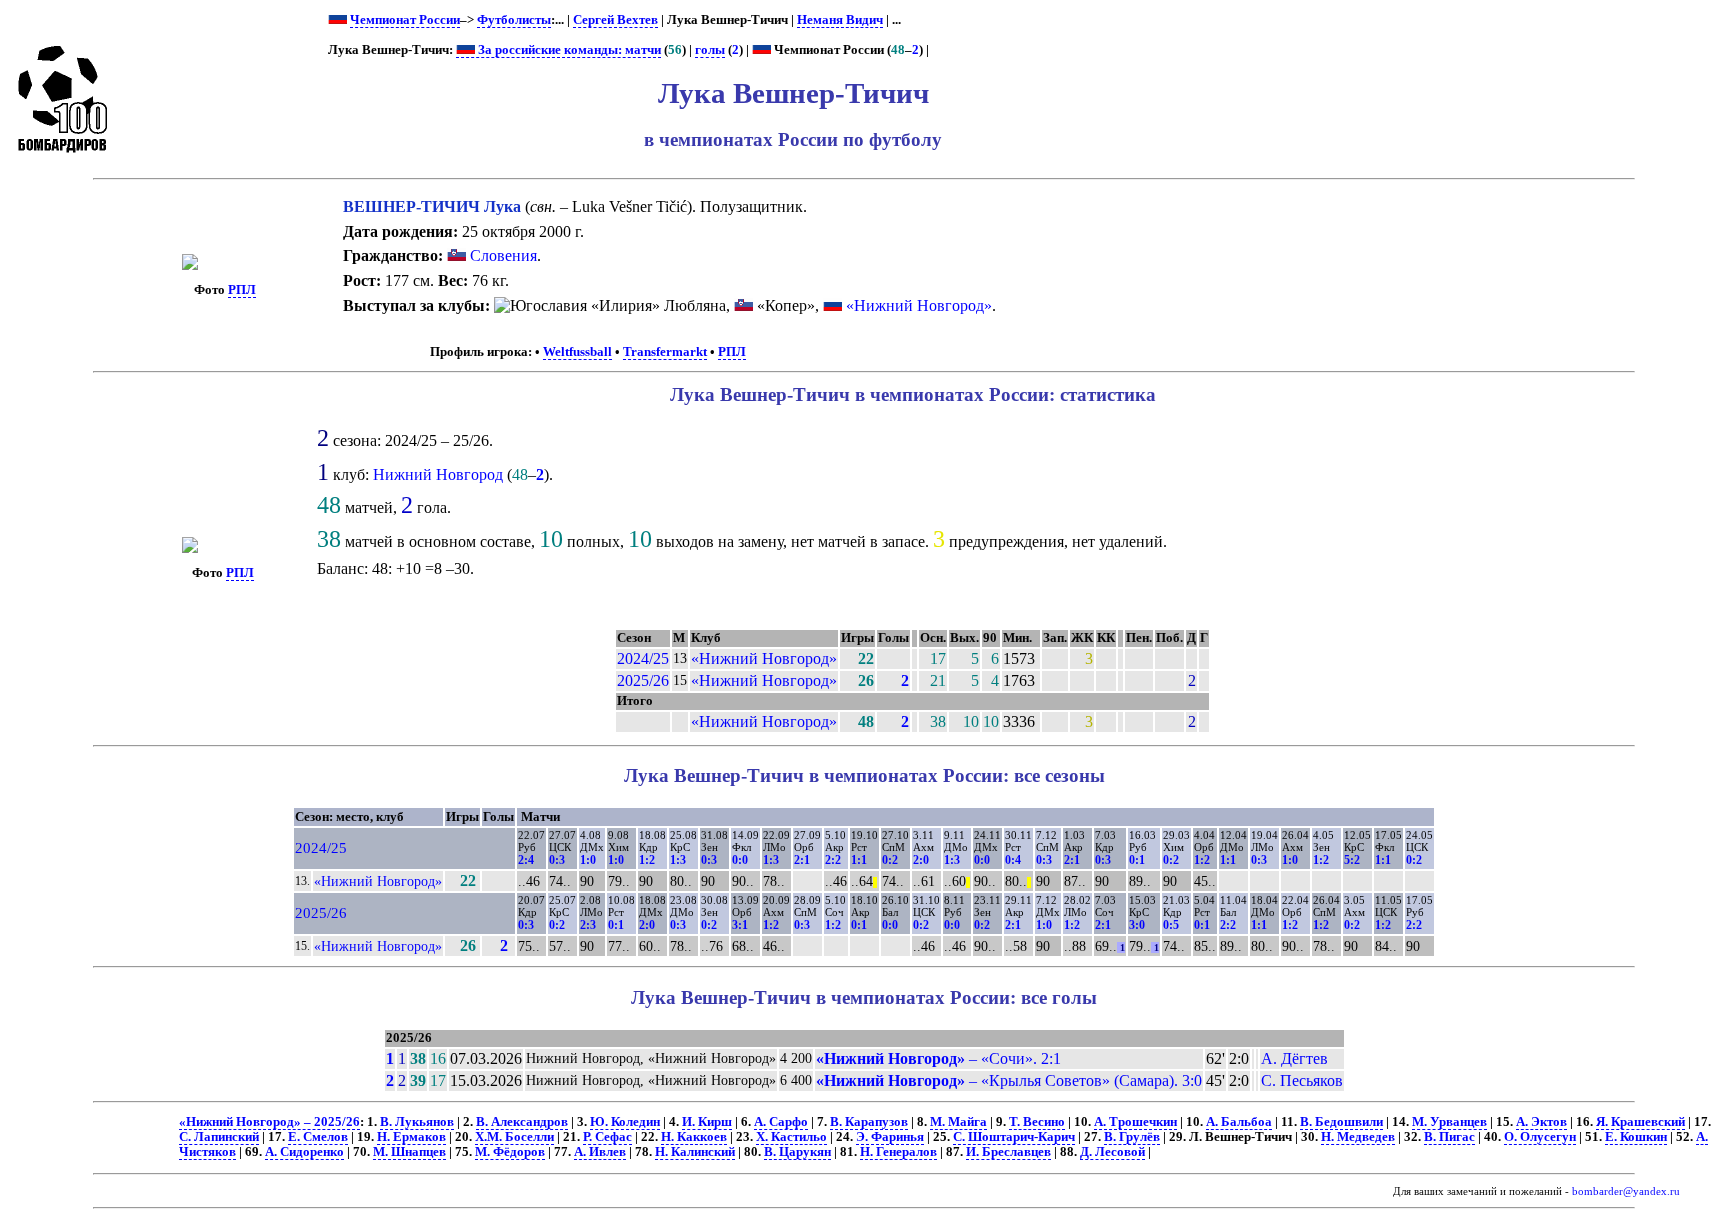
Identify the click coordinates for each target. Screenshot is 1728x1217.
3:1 (740, 925)
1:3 (678, 860)
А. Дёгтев (1294, 1058)
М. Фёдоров (510, 1152)
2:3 (588, 925)
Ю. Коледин (625, 1122)
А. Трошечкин (1135, 1122)
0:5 (1171, 925)
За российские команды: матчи (568, 50)
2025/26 (643, 680)
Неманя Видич (840, 20)
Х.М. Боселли (514, 1137)
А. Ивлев (600, 1152)
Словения (501, 255)
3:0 (1137, 925)
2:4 (526, 860)
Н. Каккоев (694, 1137)
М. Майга (958, 1122)
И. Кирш (707, 1122)
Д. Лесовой (1112, 1152)
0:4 (1013, 860)
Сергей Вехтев (615, 20)
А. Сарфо (781, 1122)
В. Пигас (1449, 1137)
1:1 (859, 860)
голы (710, 50)
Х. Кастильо (791, 1137)
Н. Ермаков (411, 1137)
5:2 (1352, 860)
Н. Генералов (898, 1152)
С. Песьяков (1302, 1080)
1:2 (647, 860)
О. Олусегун (1540, 1137)
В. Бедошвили (1341, 1122)
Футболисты (514, 20)
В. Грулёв (1132, 1137)
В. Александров (522, 1122)
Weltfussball (577, 352)
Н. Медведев (1358, 1137)
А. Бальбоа (1239, 1122)
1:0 (588, 860)
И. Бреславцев (1008, 1152)
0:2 (890, 860)
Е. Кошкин (1636, 1137)
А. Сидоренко (304, 1152)
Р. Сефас (607, 1137)
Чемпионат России (405, 20)
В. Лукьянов (417, 1122)
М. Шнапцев (409, 1152)
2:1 (802, 860)
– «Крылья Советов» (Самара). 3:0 (1009, 1080)
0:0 (740, 860)
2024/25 (643, 658)
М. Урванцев (1449, 1122)
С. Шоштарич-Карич (1014, 1137)
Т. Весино (1037, 1122)
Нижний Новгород (438, 474)
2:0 (921, 860)
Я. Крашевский (1640, 1122)
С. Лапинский (219, 1137)
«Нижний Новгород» (919, 305)
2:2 (833, 860)
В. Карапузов (869, 1122)
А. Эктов (1541, 1122)
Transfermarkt (665, 352)
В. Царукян (797, 1152)
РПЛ (242, 290)
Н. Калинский (695, 1152)
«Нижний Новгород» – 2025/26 (269, 1122)
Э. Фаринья (890, 1137)
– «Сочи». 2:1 (938, 1058)
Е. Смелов (318, 1137)
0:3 (557, 860)
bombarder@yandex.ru (1626, 1191)
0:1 (1137, 860)
